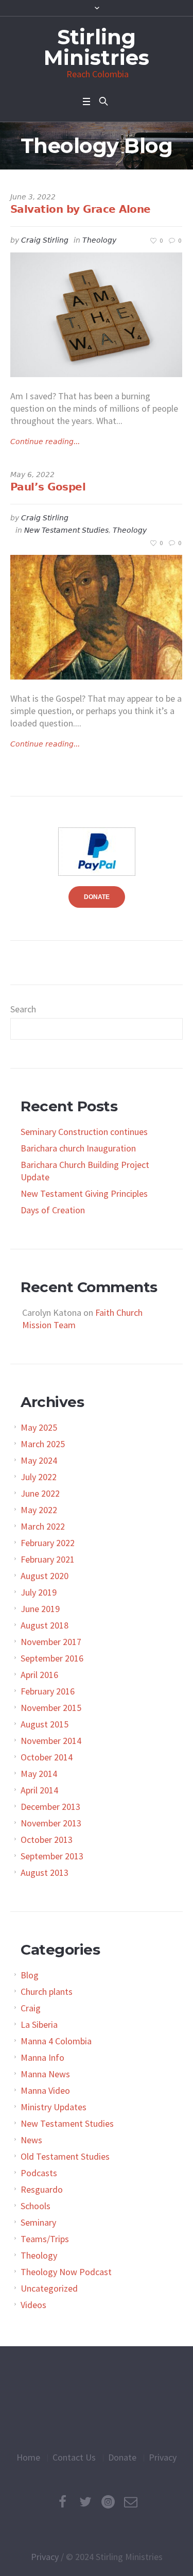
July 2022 (39, 1477)
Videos (33, 2305)
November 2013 (51, 1823)
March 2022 (43, 1526)
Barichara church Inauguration (78, 1148)
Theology (99, 240)
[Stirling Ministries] (97, 2399)
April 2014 (39, 1790)
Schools (36, 2206)
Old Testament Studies (65, 2156)
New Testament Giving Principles (84, 1193)
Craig (31, 2008)
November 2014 (51, 1741)
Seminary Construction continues (84, 1132)
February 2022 (48, 1543)
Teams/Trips (45, 2239)
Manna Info (42, 2057)
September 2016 (52, 1658)
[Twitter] (85, 2502)
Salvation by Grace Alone (81, 209)
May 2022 (39, 1510)
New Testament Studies (66, 530)
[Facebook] (63, 2502)
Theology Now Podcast (66, 2272)
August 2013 (45, 1872)
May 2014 (39, 1774)
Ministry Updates (54, 2107)
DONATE (97, 897)
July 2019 (39, 1592)
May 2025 (39, 1427)
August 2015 (45, 1724)
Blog (30, 1975)
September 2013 (52, 1856)
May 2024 (39, 1460)
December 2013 (50, 1807)
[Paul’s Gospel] (96, 617)
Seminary (38, 2222)
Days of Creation (53, 1210)
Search (23, 1009)
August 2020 (45, 1576)
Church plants (47, 1992)
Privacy (163, 2457)
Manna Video (45, 2090)
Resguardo (42, 2189)
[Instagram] (108, 2502)
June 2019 (40, 1609)
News (31, 2140)
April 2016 (39, 1675)
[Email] (131, 2502)
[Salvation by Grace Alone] (96, 315)
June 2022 (40, 1493)
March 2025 (43, 1444)
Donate (122, 2457)
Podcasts (39, 2173)
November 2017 (51, 1642)
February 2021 (48, 1559)
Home (28, 2457)
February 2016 (48, 1691)
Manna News (45, 2074)
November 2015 (51, 1708)
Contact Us (74, 2457)
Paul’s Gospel (48, 487)
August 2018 (45, 1625)
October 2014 (47, 1757)
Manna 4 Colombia (56, 2041)
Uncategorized (49, 2288)
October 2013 (47, 1840)
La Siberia (39, 2024)
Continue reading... (45, 442)
